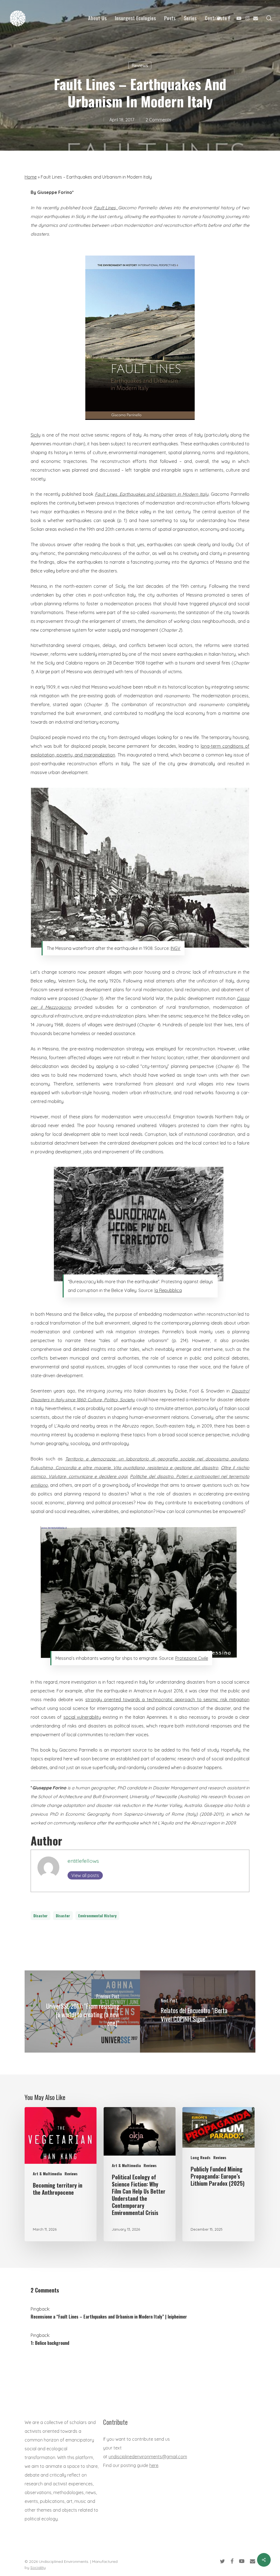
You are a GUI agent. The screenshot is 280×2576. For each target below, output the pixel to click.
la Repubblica (168, 1290)
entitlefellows (83, 1861)
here (154, 2465)
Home (31, 177)
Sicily (36, 435)
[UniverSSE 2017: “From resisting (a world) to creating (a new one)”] (82, 2011)
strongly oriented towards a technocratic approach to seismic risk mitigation (167, 1700)
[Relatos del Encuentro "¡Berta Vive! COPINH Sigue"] (198, 2011)
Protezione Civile (192, 1658)
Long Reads (201, 2157)
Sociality (38, 2568)
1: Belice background (50, 2343)
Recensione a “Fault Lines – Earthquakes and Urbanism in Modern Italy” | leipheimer (109, 2317)
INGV (176, 948)
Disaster (40, 1915)
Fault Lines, (106, 208)
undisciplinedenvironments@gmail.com (148, 2457)
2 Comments (158, 120)
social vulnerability (82, 1717)
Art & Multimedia (47, 2174)
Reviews (140, 65)
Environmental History (97, 1915)
